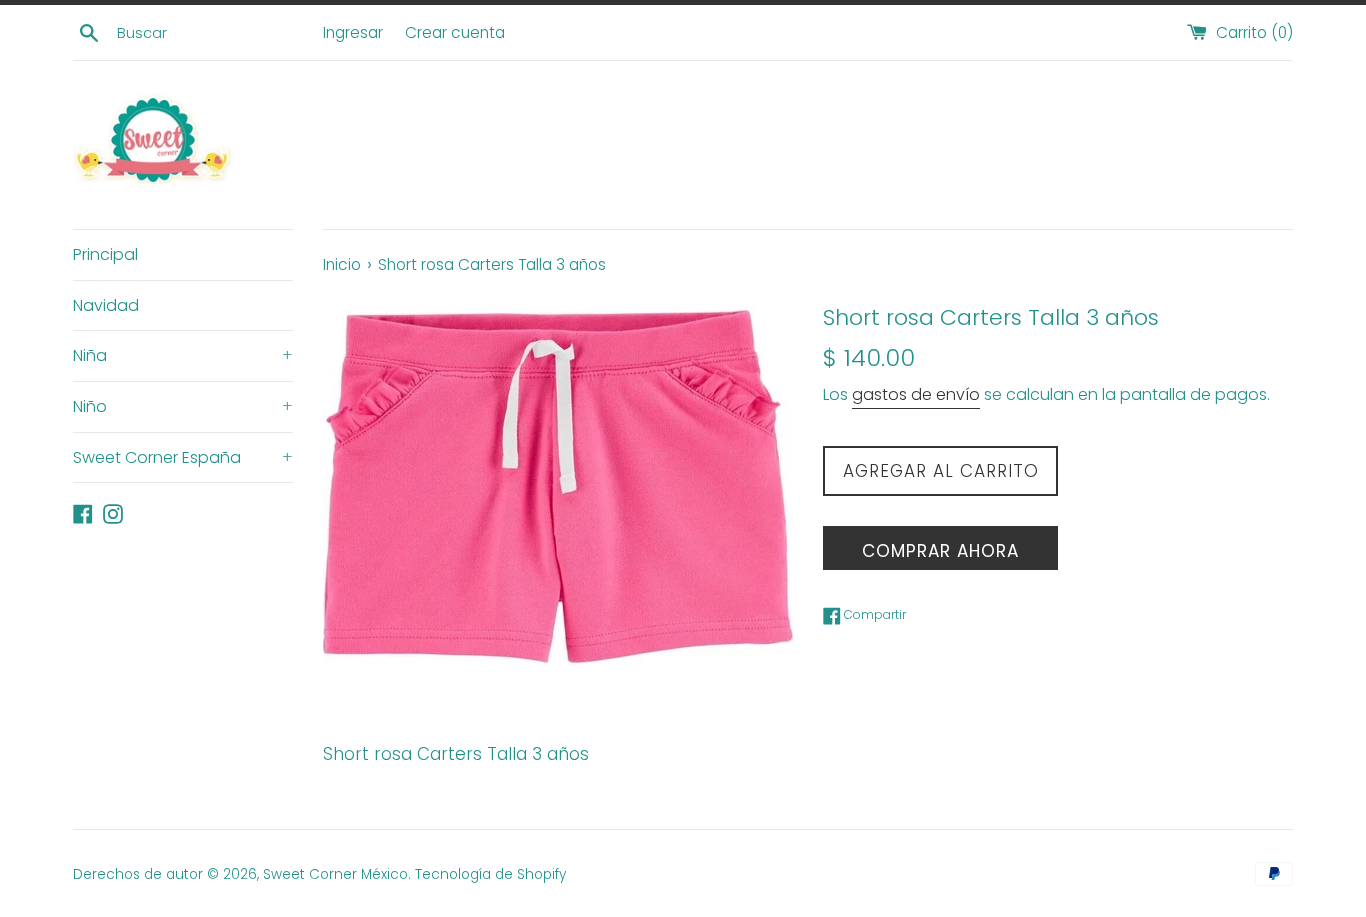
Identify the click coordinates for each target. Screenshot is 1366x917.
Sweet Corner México (335, 874)
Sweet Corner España (183, 457)
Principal (105, 254)
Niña (183, 355)
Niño (183, 406)
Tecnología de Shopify (490, 874)
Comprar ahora (940, 551)
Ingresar (353, 32)
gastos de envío (916, 394)
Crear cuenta (455, 32)
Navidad (106, 305)
